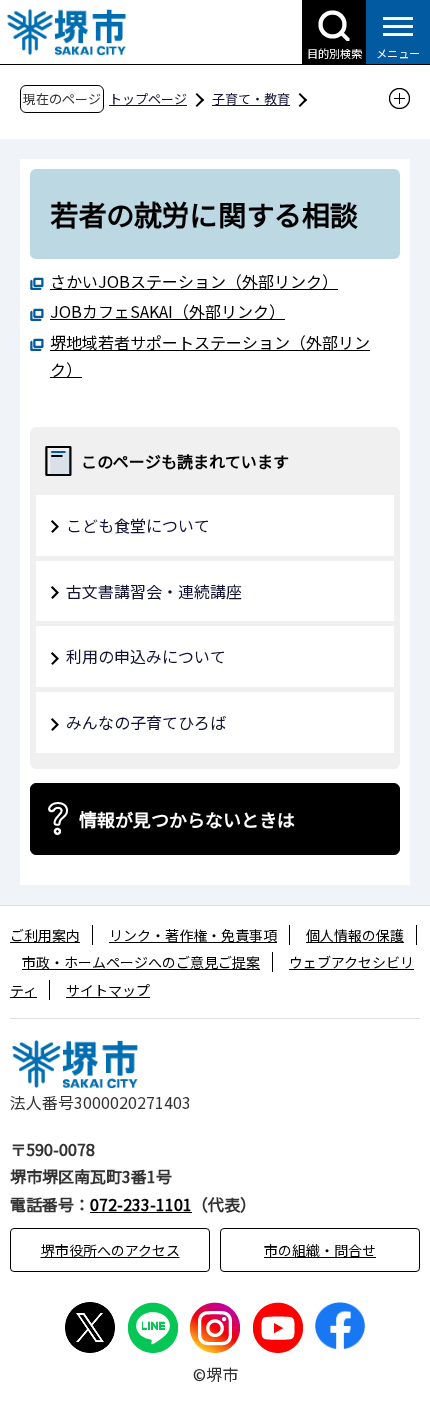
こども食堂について (138, 525)
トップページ (148, 98)
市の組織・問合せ (320, 1250)
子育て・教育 (251, 98)
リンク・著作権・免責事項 (193, 935)
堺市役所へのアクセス (110, 1250)
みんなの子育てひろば (146, 722)
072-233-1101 (141, 1204)
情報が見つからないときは (187, 819)
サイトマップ (108, 990)
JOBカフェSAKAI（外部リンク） (167, 311)
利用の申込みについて (146, 656)
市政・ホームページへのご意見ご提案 (141, 962)
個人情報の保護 (355, 935)
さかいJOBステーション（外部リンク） (194, 281)
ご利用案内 (45, 935)
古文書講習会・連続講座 (154, 591)
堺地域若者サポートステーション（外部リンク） (210, 355)
